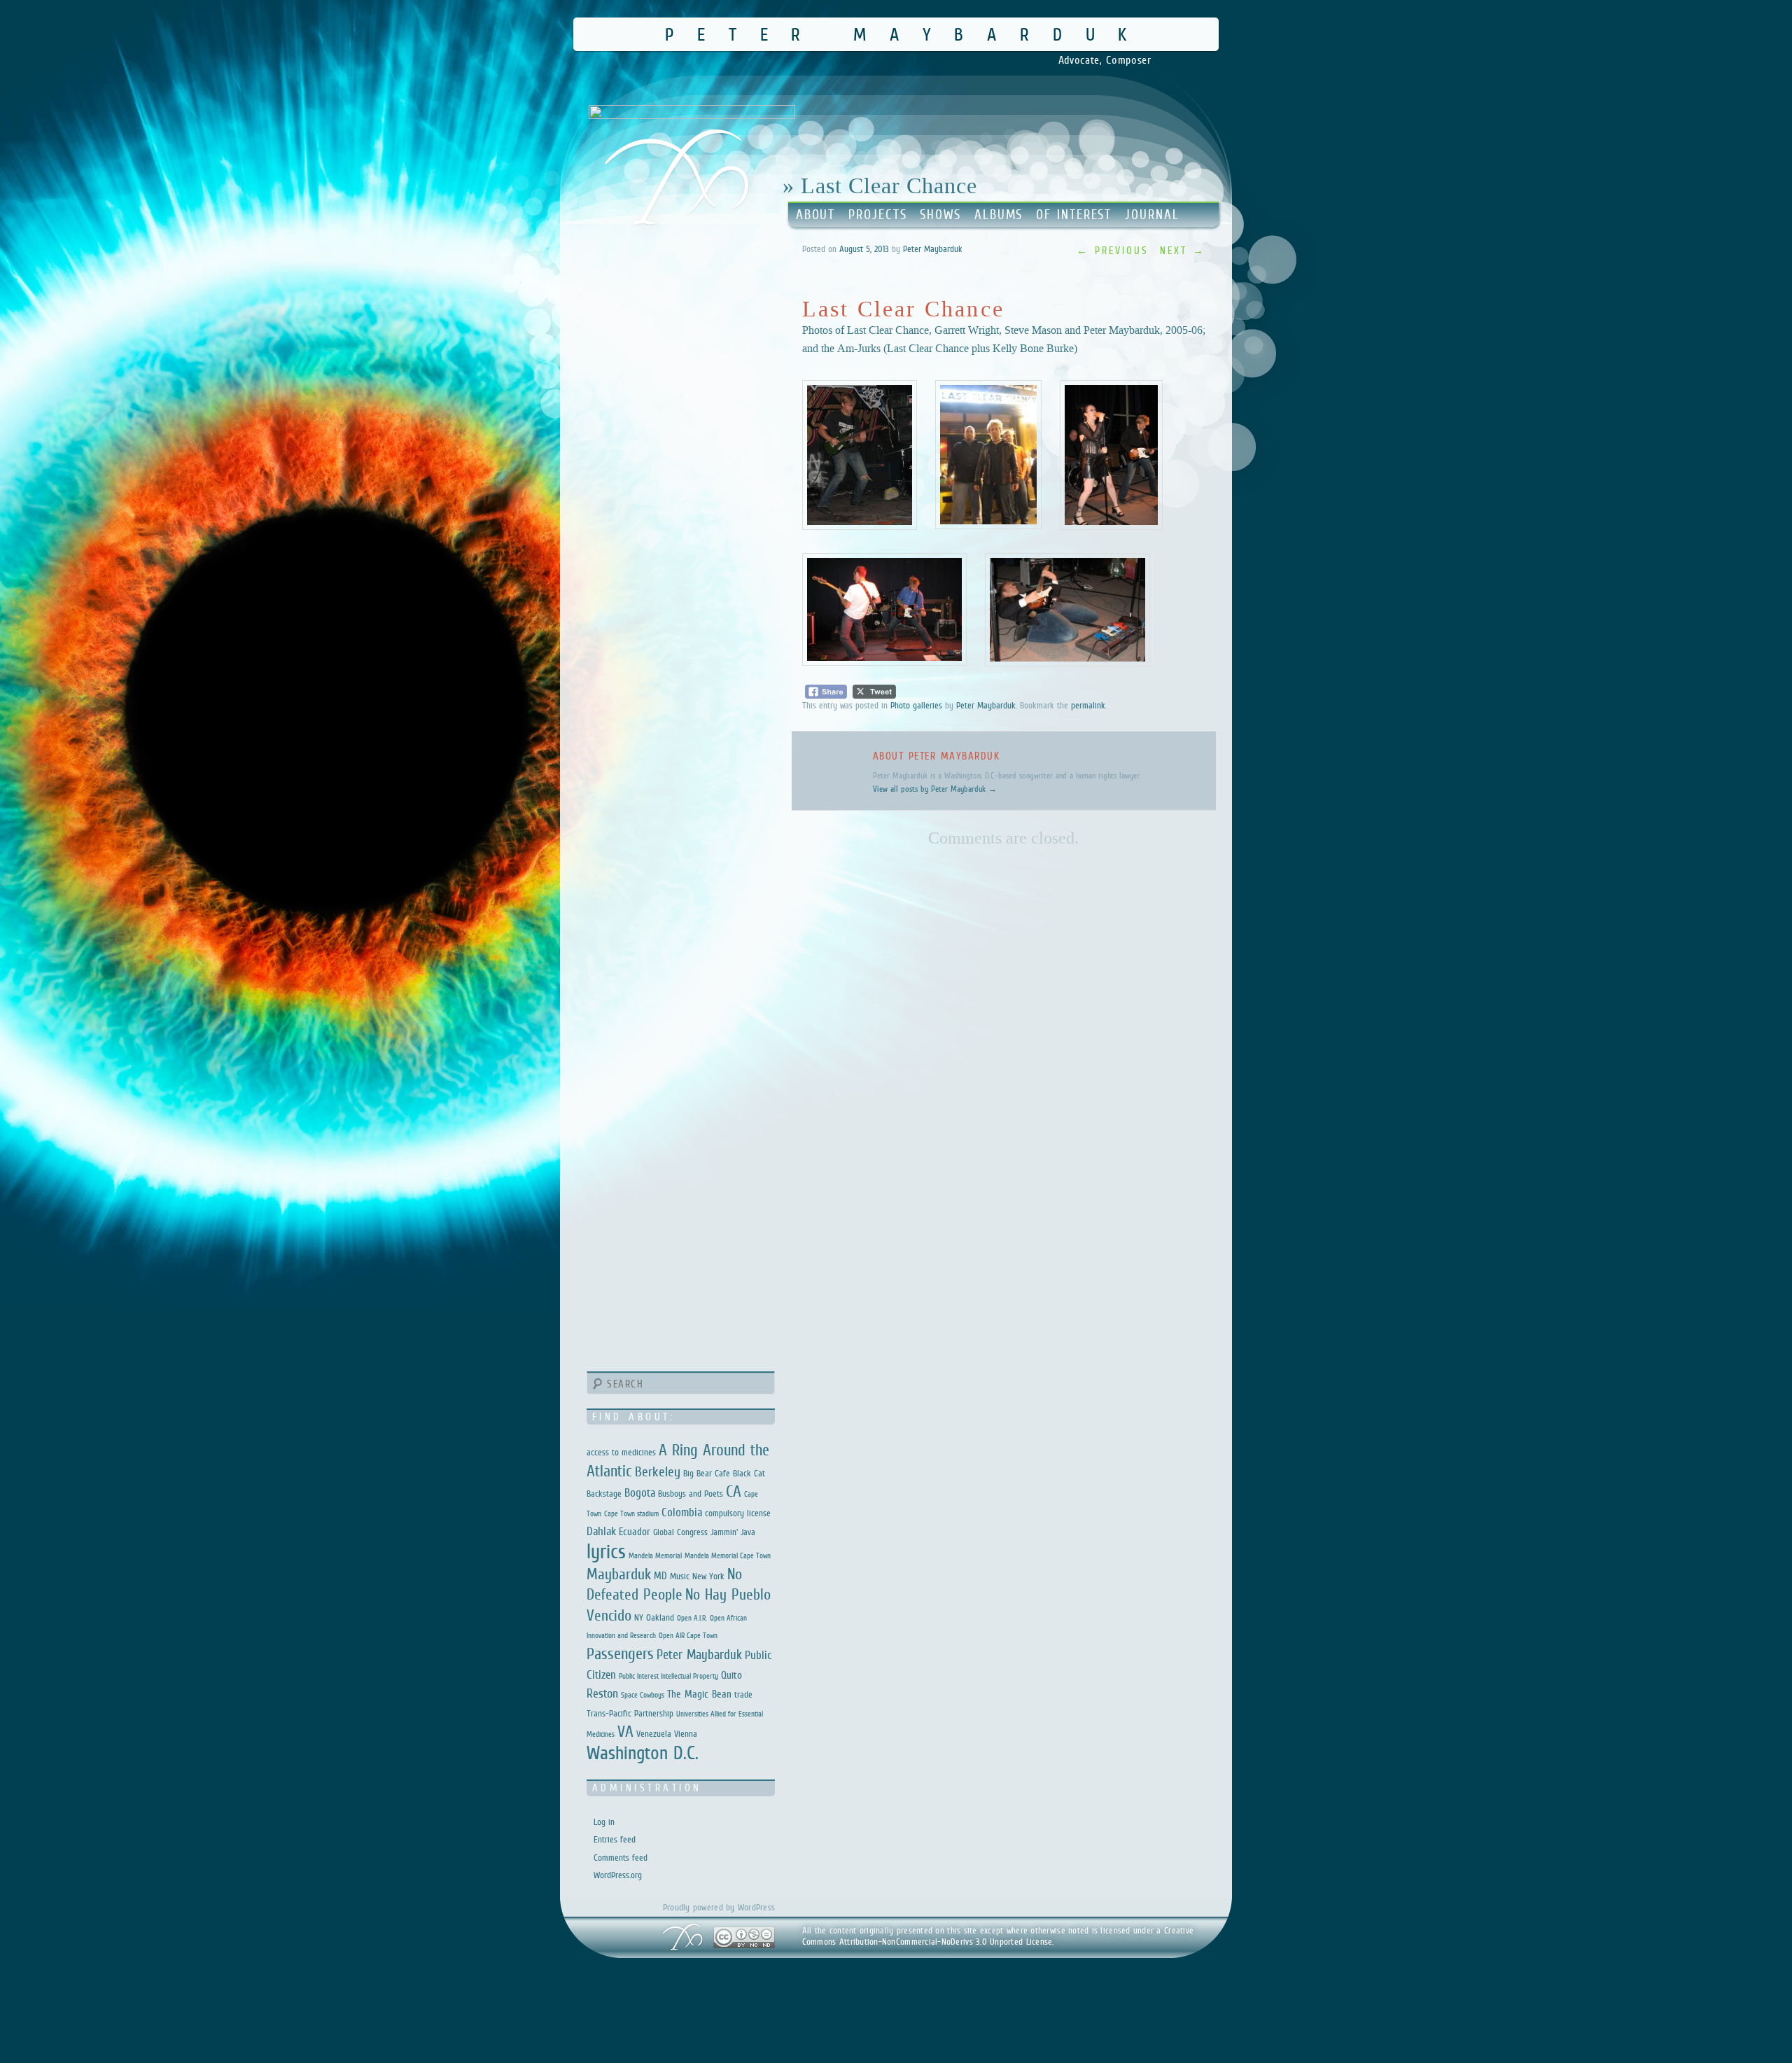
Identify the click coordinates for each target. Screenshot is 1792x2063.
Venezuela (654, 1734)
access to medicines (621, 1452)
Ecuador (635, 1531)
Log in (604, 1822)
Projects (877, 215)
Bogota (640, 1493)
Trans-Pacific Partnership (630, 1713)
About (816, 215)
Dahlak (601, 1531)
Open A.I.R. (692, 1618)
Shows (940, 215)
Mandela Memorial (655, 1555)
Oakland (660, 1617)
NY (639, 1617)
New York (708, 1576)
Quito (731, 1675)
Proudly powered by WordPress (719, 1907)
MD (660, 1575)
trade (743, 1694)
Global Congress (680, 1532)
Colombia (682, 1512)
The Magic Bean (699, 1694)
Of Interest (1074, 215)
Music (680, 1576)
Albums (999, 215)
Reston (602, 1693)
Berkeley (658, 1471)
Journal (1152, 215)
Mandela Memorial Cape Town (728, 1555)
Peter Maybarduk (908, 34)
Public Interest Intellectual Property (668, 1676)
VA (625, 1731)
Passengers (620, 1653)
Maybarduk (619, 1574)
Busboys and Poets (691, 1494)
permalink (1088, 705)
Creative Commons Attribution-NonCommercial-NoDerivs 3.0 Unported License (998, 1936)
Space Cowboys (643, 1695)
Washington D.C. (643, 1753)
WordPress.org (618, 1875)
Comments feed (621, 1858)
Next (1183, 250)
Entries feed (615, 1839)
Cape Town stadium (631, 1513)
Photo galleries (916, 705)
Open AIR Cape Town (688, 1635)
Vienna (686, 1734)
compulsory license (738, 1513)
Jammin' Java (733, 1532)
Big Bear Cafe (707, 1473)
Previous (1113, 250)
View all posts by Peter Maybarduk (935, 789)
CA (734, 1491)
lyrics (606, 1551)
